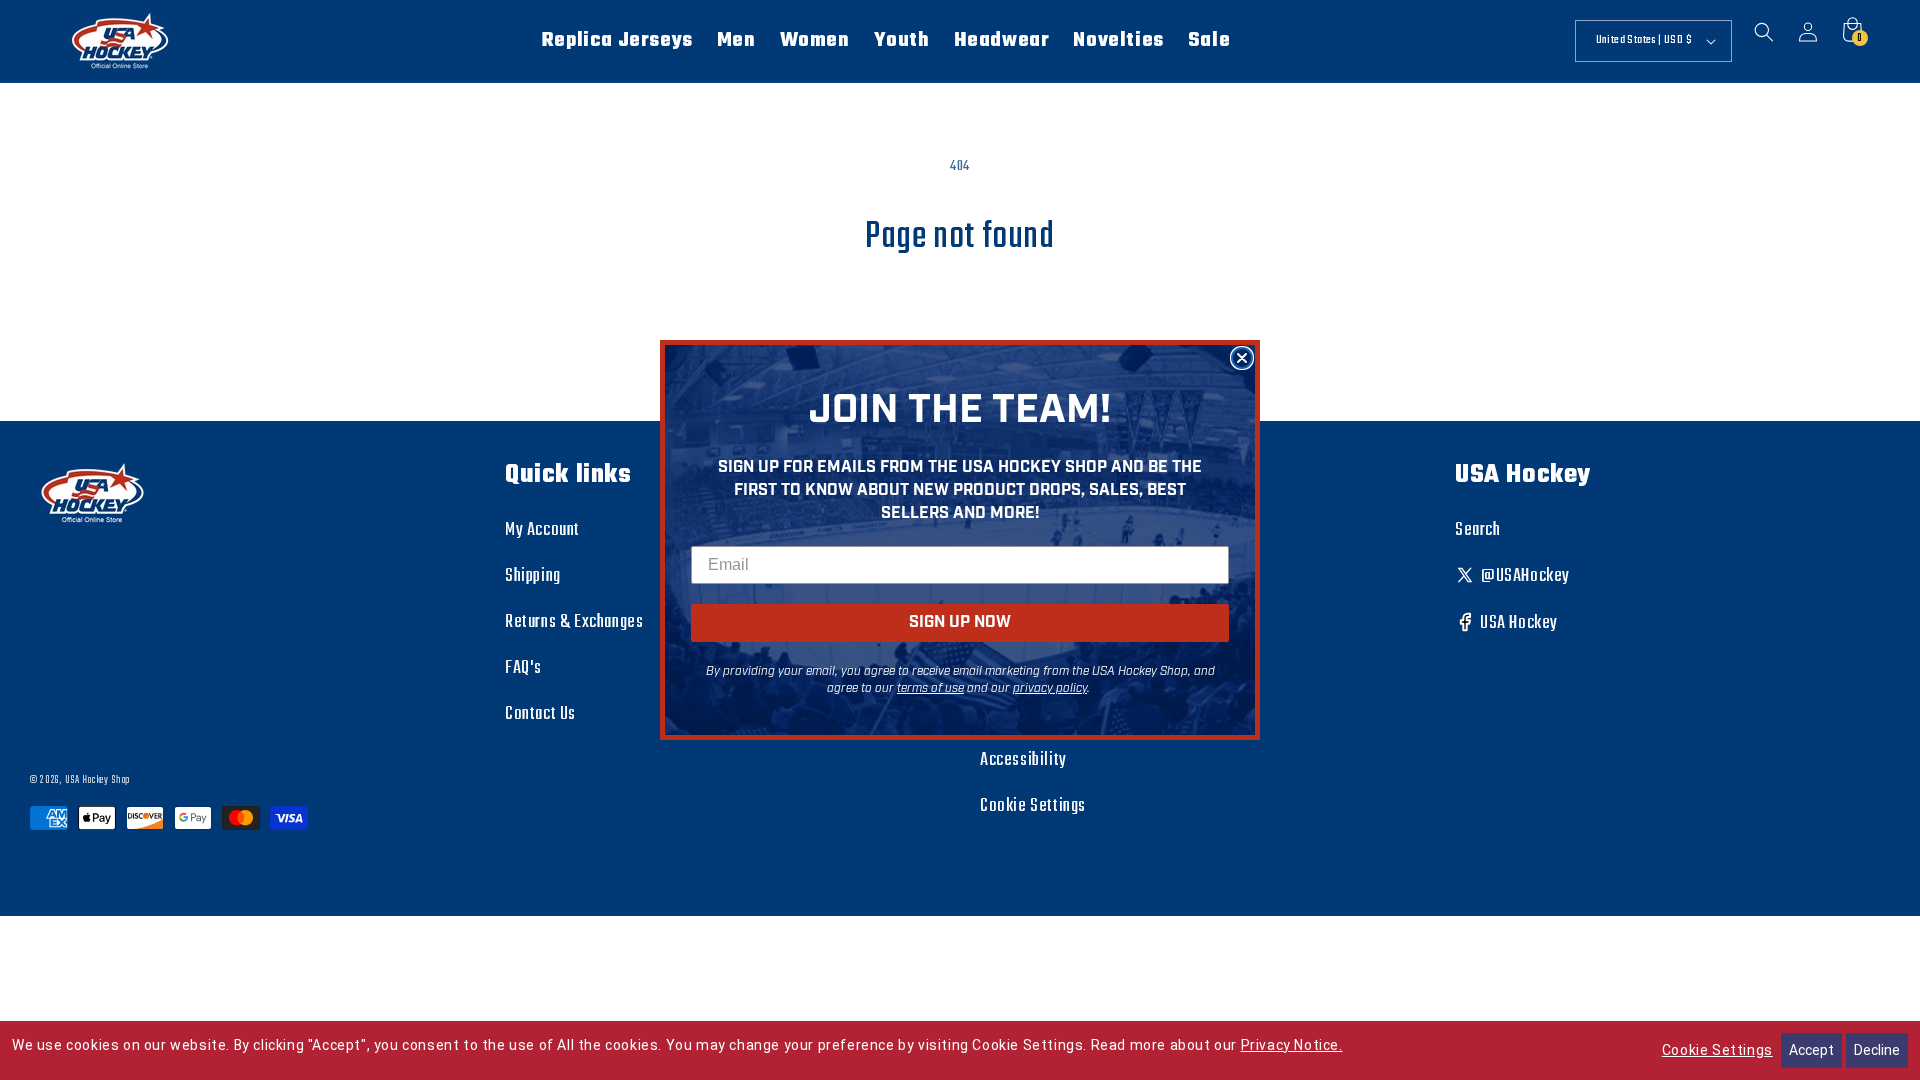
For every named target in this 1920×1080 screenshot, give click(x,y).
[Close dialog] (1242, 358)
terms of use (930, 688)
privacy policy (1050, 688)
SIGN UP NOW (960, 622)
